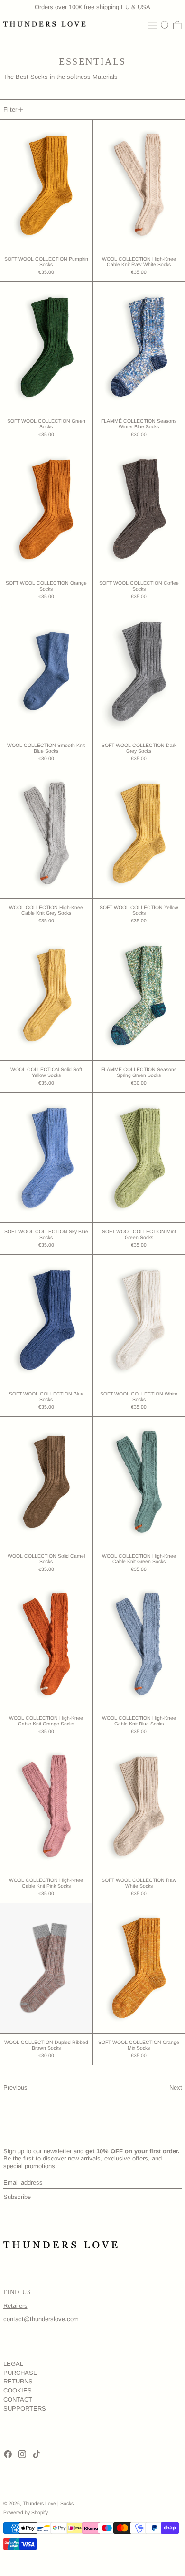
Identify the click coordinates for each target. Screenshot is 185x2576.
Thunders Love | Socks (48, 2503)
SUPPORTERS (25, 2408)
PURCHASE (20, 2373)
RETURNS (18, 2381)
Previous (15, 2087)
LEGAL (13, 2364)
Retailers (15, 2306)
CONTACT (18, 2399)
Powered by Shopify (26, 2513)
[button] (165, 25)
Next (176, 2087)
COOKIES (18, 2390)
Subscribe (17, 2197)
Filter (10, 110)
